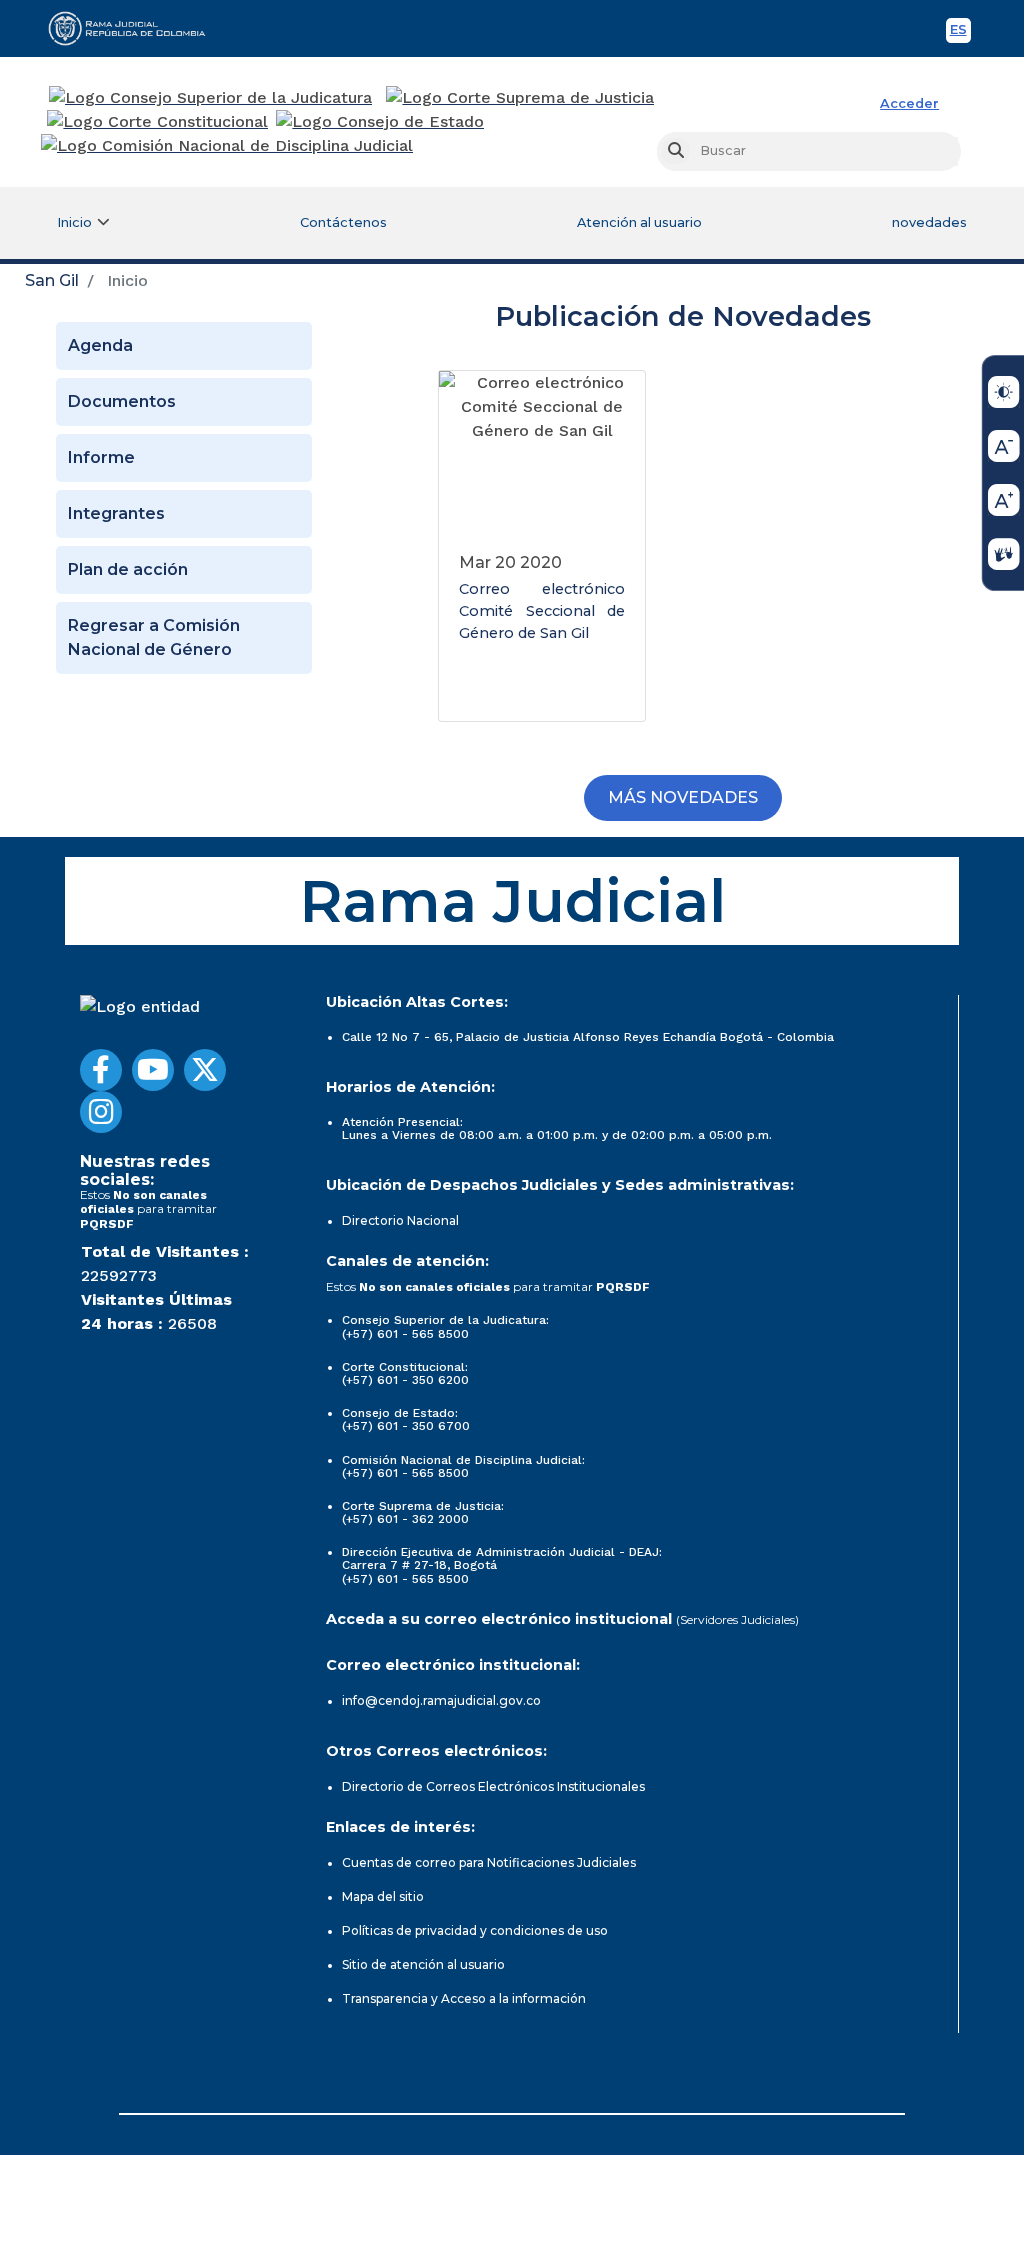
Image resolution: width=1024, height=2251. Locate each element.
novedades (929, 222)
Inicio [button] (74, 222)
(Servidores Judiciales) (737, 1619)
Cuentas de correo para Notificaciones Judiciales (489, 1862)
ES (960, 32)
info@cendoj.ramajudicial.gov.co (441, 1700)
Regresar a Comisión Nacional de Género (154, 637)
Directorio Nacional (400, 1220)
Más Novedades (683, 797)
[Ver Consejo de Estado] (380, 122)
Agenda (100, 345)
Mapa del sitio (383, 1896)
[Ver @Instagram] (101, 1112)
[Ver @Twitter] (205, 1070)
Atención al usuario (639, 222)
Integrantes (116, 513)
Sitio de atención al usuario (423, 1964)
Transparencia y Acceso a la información (464, 1998)
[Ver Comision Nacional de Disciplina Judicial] (227, 146)
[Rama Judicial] (136, 28)
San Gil (52, 280)
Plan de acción (128, 569)
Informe (101, 457)
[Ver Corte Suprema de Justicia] (520, 98)
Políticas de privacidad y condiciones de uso (475, 1930)
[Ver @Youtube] (153, 1070)
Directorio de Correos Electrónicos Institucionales (493, 1786)
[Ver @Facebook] (101, 1070)
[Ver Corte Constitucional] (158, 122)
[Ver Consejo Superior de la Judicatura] (210, 98)
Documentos (122, 401)
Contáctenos (343, 222)
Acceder (909, 103)
